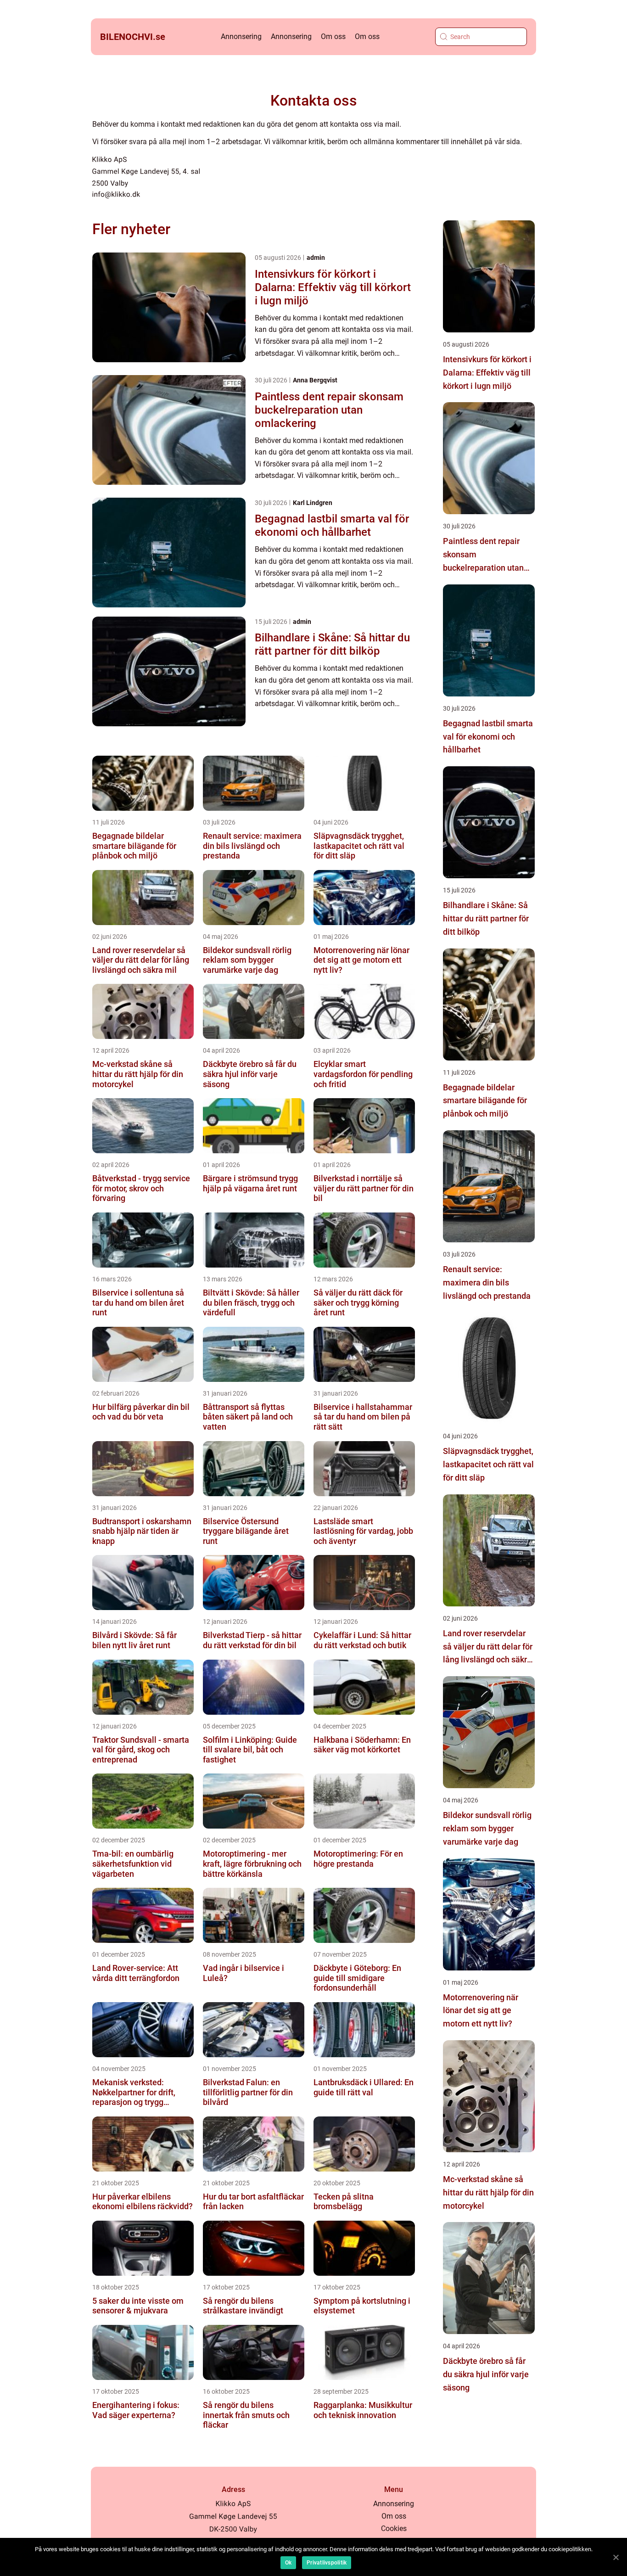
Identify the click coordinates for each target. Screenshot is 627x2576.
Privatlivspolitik (327, 2563)
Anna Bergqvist (315, 380)
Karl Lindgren (313, 503)
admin (316, 258)
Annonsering (241, 36)
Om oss (333, 36)
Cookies (394, 2528)
